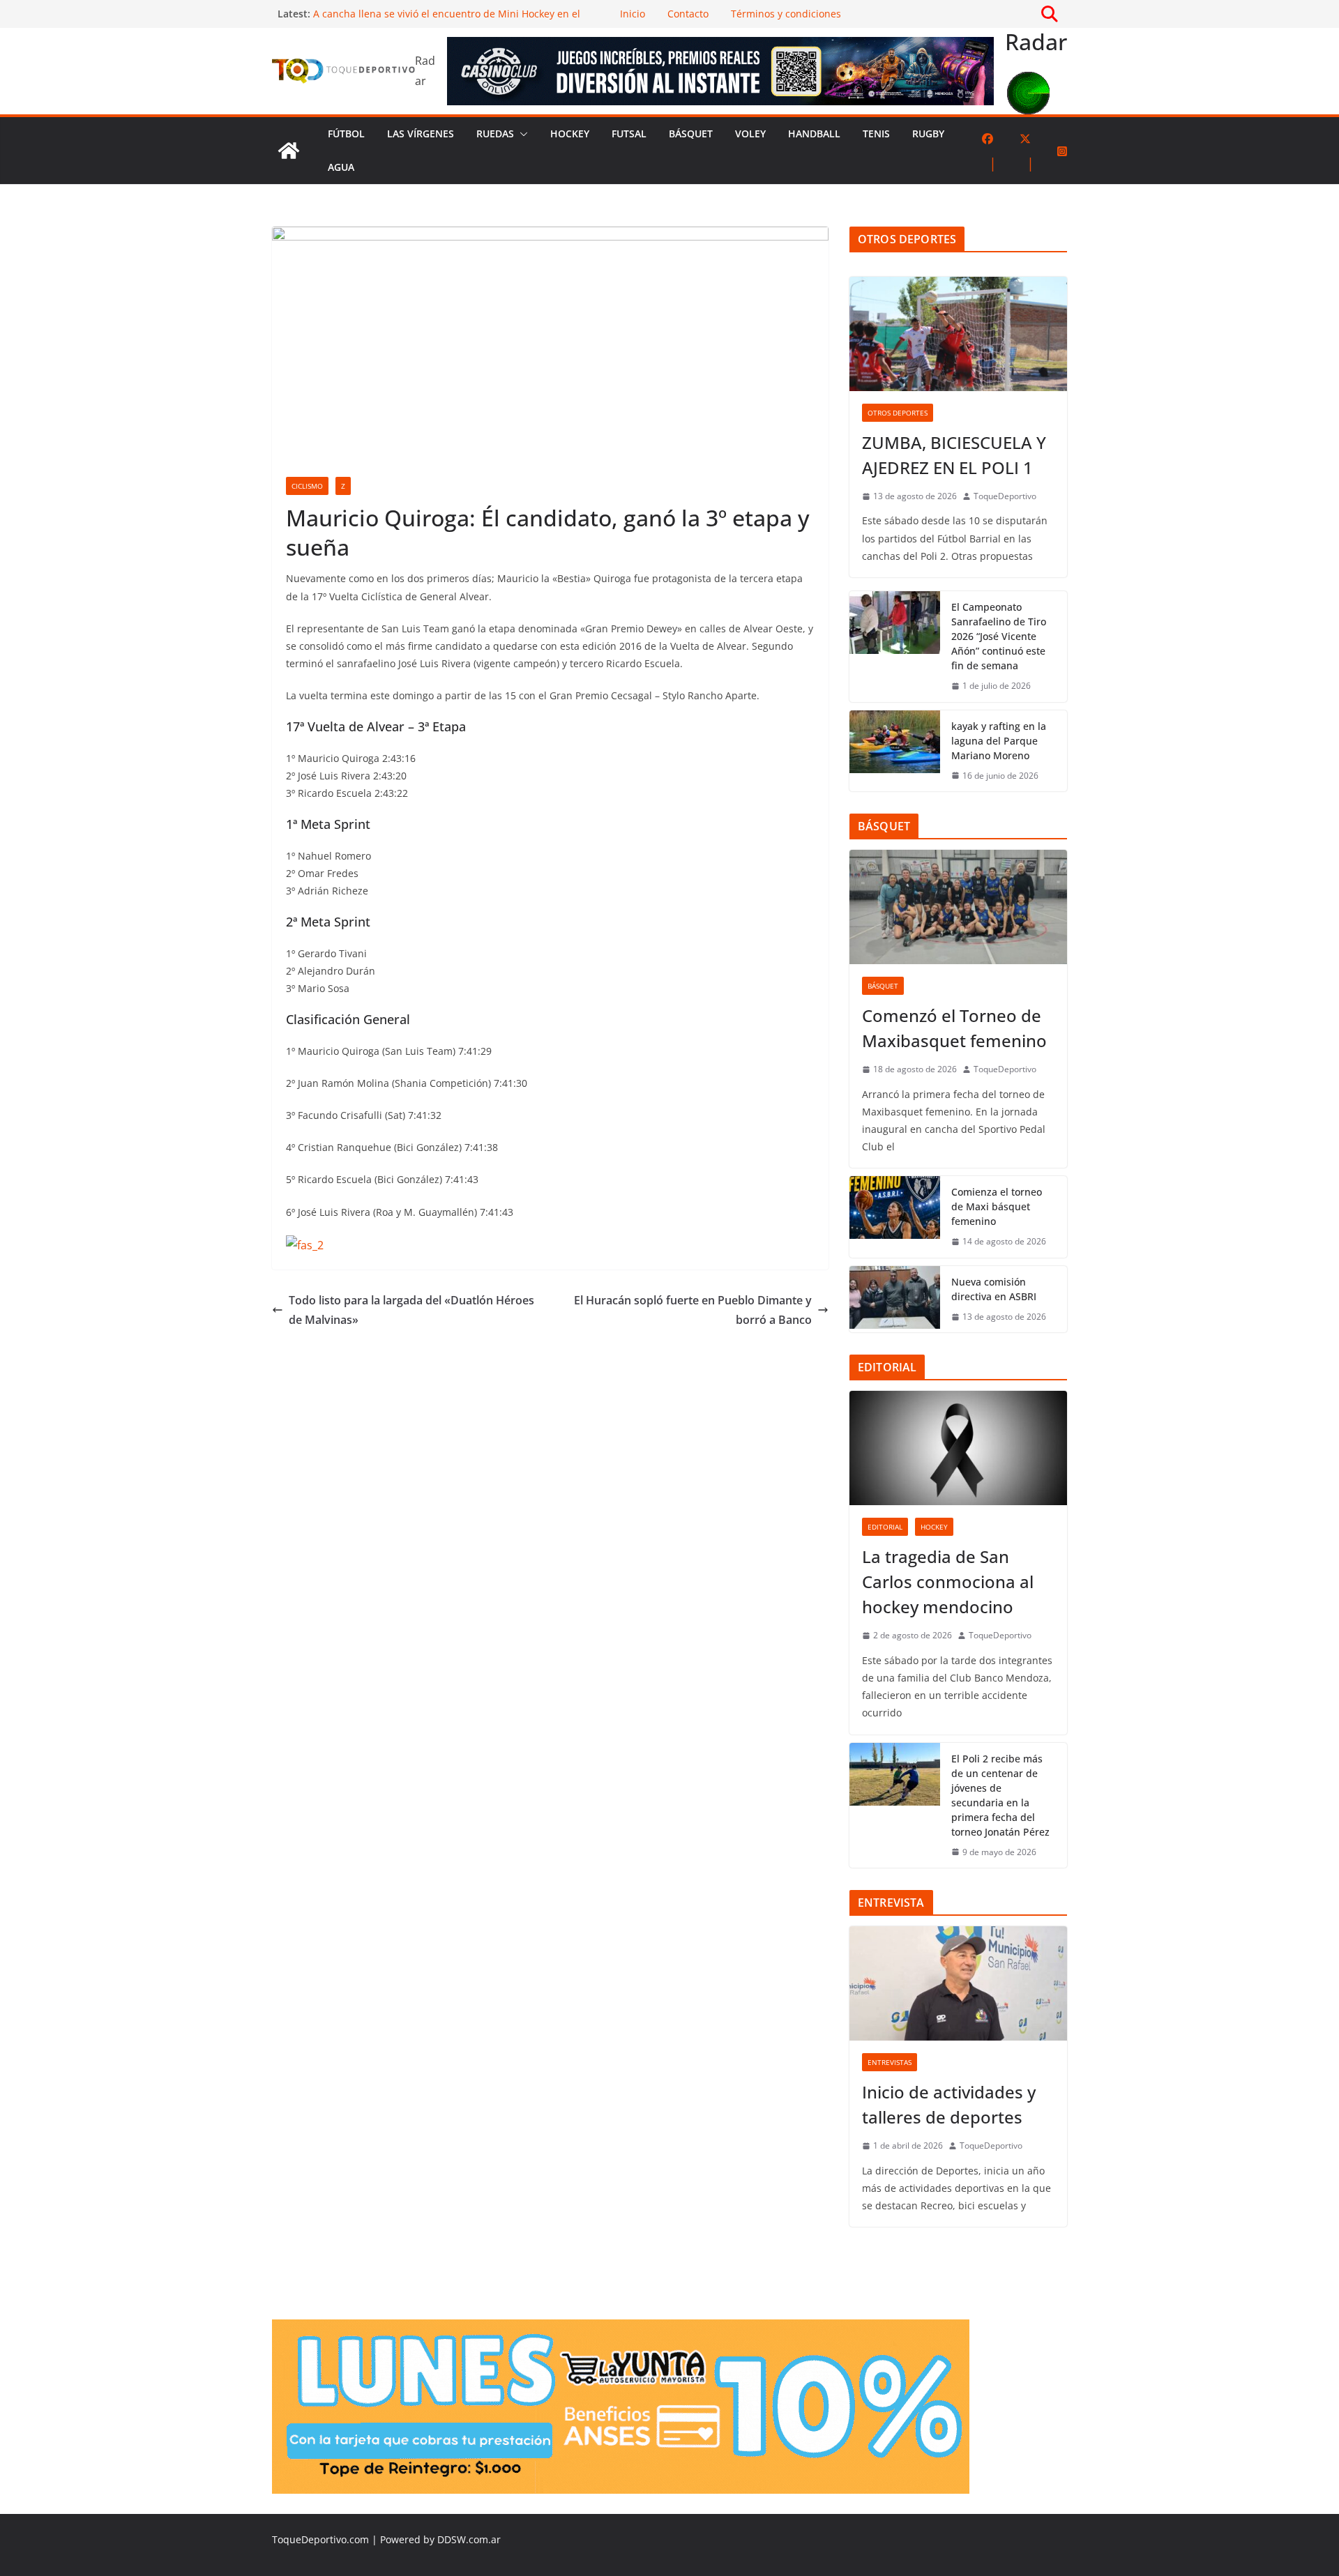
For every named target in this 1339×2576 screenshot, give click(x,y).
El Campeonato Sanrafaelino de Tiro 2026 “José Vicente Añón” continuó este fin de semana (999, 636)
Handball (814, 134)
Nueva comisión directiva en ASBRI (994, 1289)
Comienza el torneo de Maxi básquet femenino (997, 1206)
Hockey (570, 134)
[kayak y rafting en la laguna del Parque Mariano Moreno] (895, 751)
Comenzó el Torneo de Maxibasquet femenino (954, 1028)
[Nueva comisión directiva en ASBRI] (895, 1300)
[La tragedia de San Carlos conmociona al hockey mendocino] (958, 1448)
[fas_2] (305, 1245)
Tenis (876, 134)
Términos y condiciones (786, 14)
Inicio (633, 14)
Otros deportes (898, 413)
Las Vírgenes (421, 134)
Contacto (688, 14)
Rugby (928, 134)
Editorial (885, 1527)
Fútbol (346, 134)
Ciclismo (307, 486)
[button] (521, 134)
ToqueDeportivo (1005, 496)
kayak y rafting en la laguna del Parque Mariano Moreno (999, 741)
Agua (341, 167)
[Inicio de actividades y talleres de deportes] (958, 1983)
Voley (750, 134)
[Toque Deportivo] (289, 151)
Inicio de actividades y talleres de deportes (949, 2104)
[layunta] (621, 2329)
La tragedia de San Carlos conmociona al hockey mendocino (948, 1582)
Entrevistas (890, 2062)
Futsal (629, 134)
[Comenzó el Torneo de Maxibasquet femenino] (958, 907)
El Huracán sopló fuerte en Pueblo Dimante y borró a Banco (693, 1310)
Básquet (691, 134)
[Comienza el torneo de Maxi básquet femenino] (895, 1217)
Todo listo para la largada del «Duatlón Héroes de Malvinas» (411, 1310)
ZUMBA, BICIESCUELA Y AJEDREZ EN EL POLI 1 (954, 455)
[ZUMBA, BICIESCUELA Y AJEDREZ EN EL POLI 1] (958, 334)
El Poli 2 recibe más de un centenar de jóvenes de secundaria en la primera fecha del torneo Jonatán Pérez (1000, 1795)
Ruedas (495, 134)
